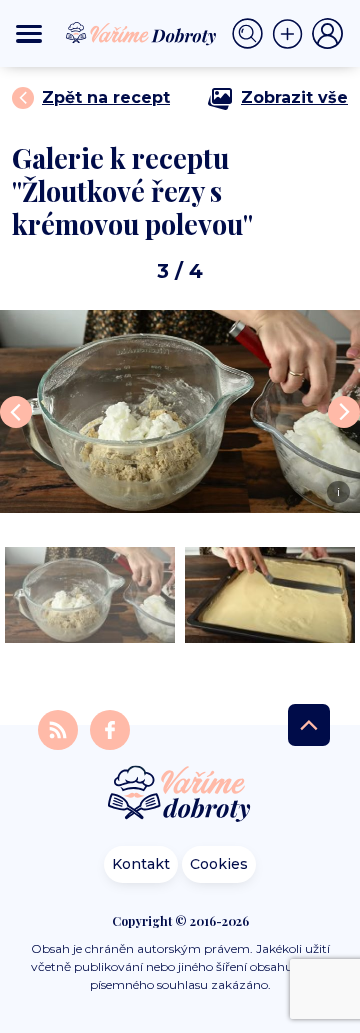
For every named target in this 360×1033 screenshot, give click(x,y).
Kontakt (141, 864)
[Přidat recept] (292, 34)
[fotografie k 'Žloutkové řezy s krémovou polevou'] (90, 595)
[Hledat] (252, 34)
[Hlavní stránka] (180, 795)
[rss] (60, 728)
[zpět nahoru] (309, 725)
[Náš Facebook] (110, 728)
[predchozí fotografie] (16, 412)
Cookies (219, 864)
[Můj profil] (328, 34)
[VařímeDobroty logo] (141, 33)
